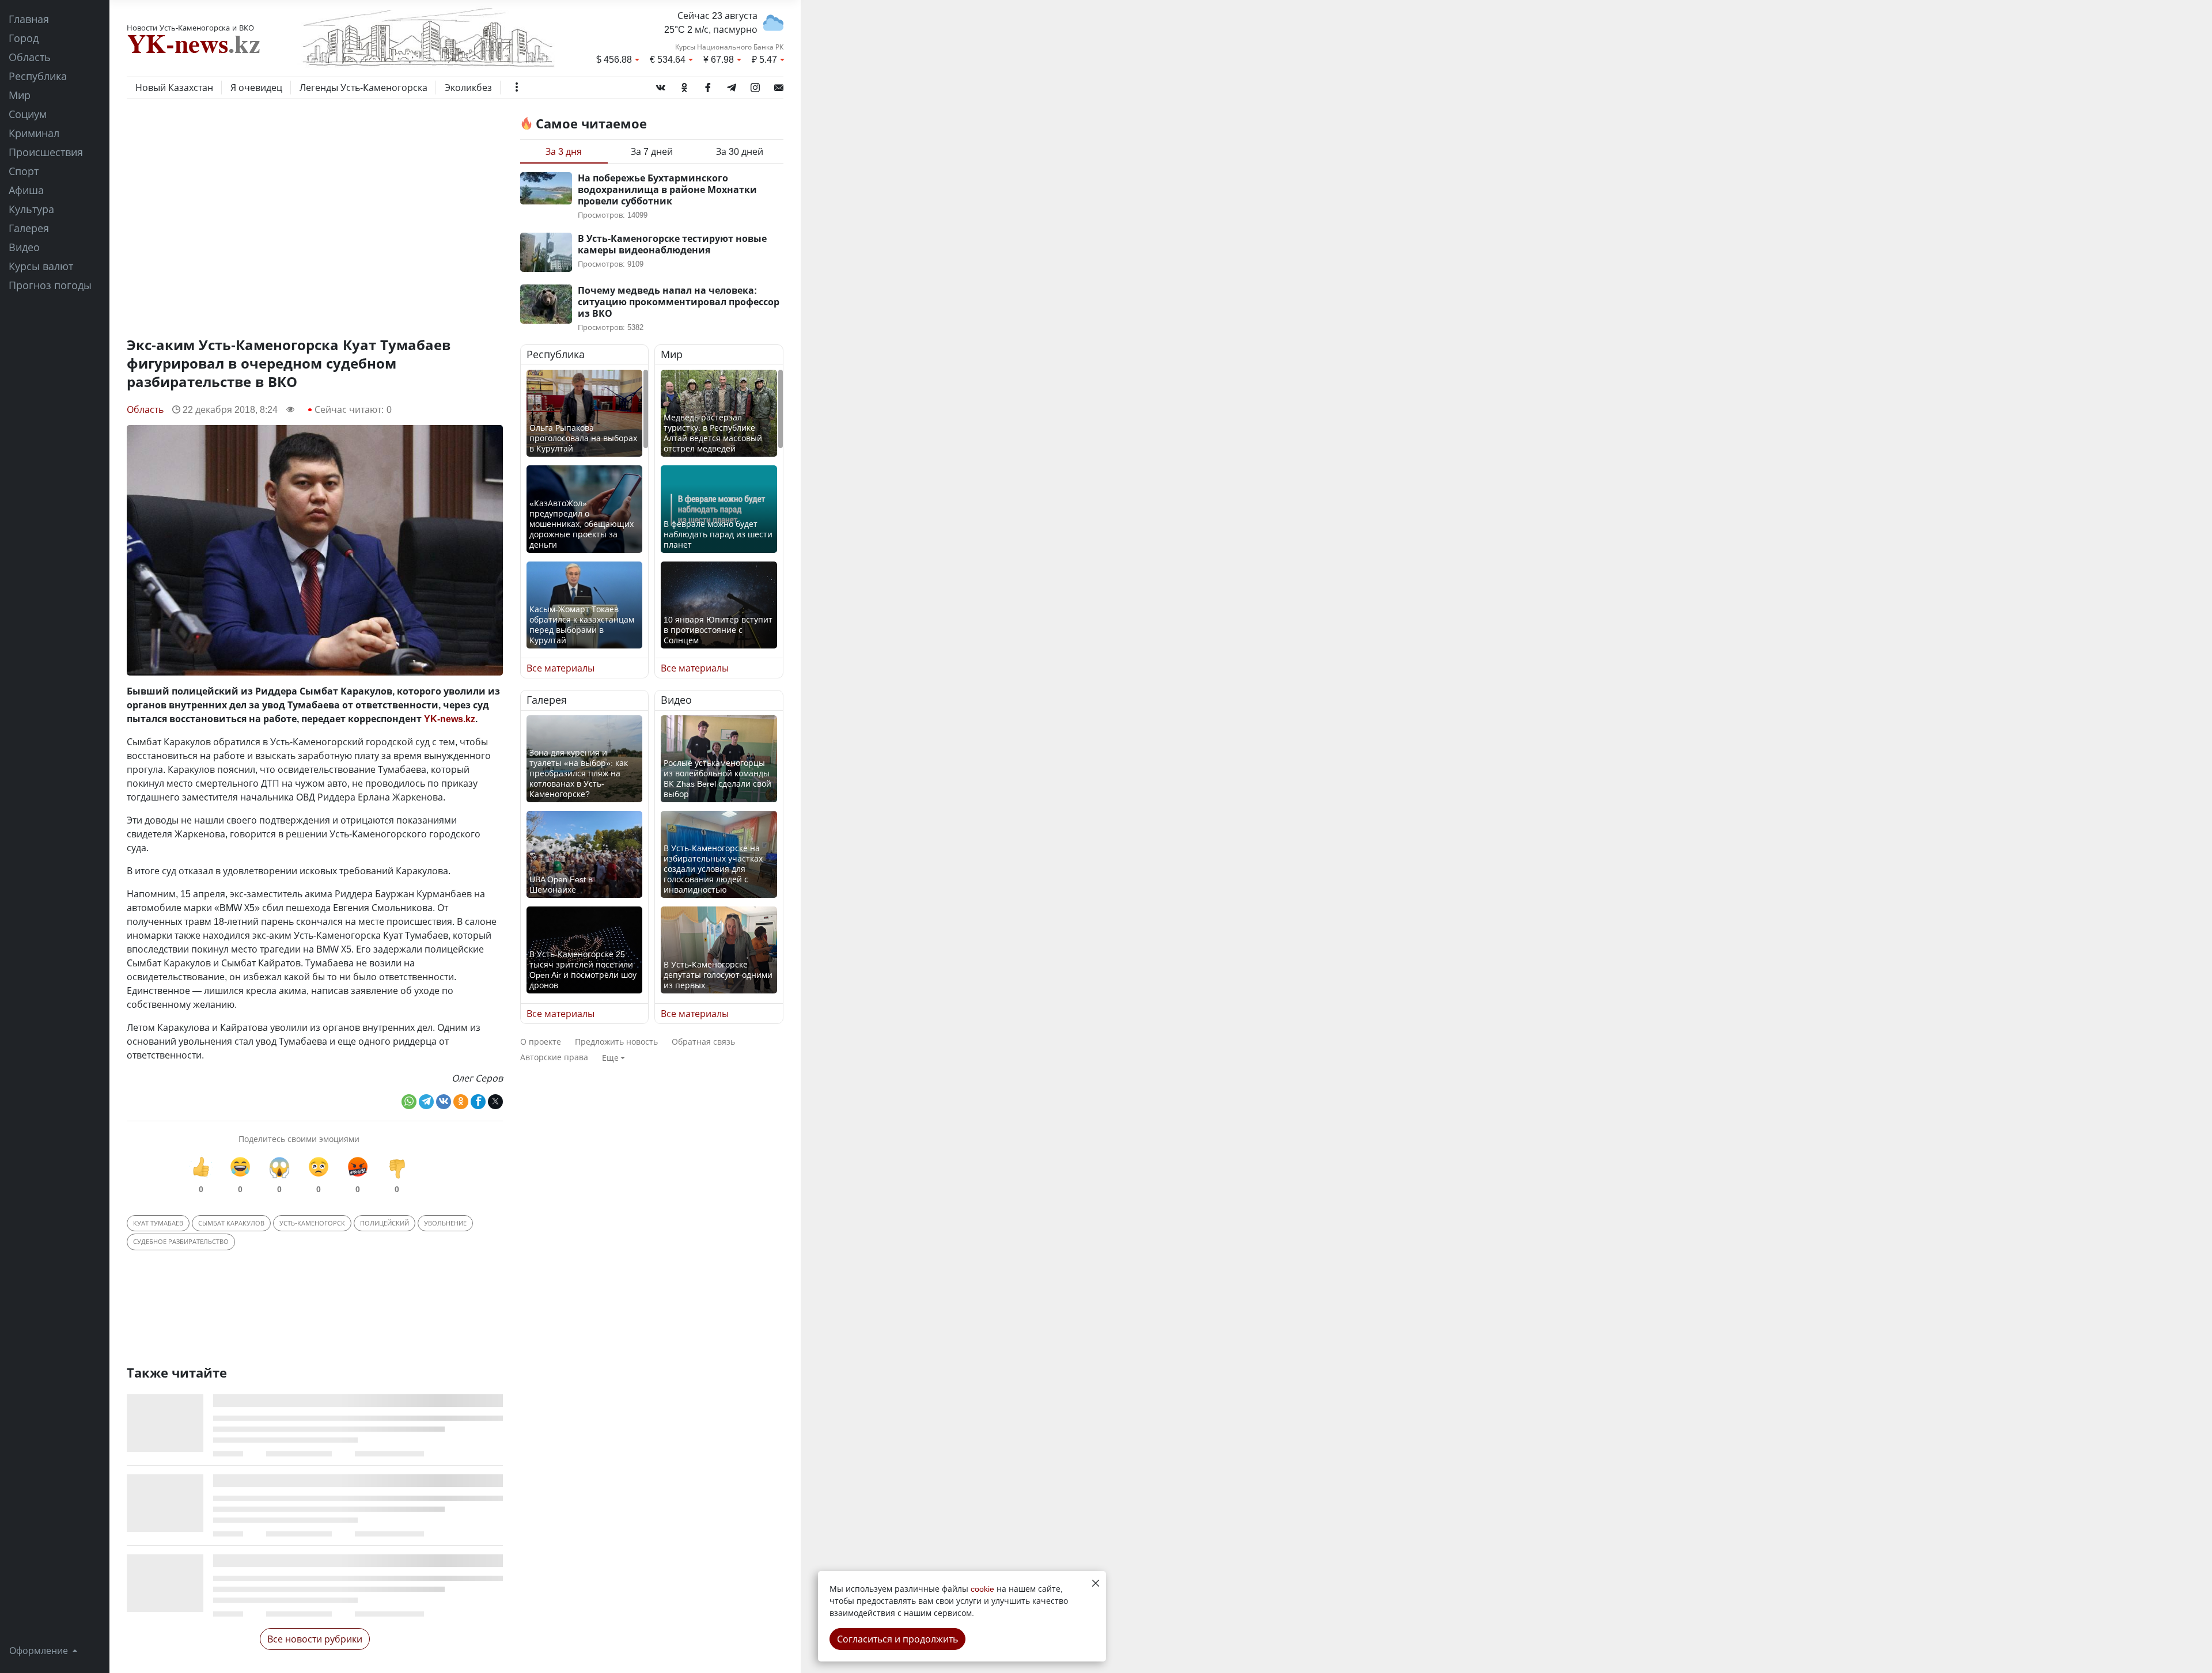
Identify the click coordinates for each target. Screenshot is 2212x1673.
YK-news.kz (450, 719)
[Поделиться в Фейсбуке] (478, 1102)
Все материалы (560, 668)
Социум (28, 114)
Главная (29, 19)
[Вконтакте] (661, 85)
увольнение (445, 1223)
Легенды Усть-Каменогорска (363, 88)
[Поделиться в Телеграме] (426, 1102)
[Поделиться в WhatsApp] (409, 1102)
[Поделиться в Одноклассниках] (461, 1102)
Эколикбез (468, 88)
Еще (610, 1058)
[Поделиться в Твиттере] (495, 1102)
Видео (24, 247)
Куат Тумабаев (158, 1223)
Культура (31, 209)
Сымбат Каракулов (231, 1223)
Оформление (40, 1651)
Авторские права (554, 1057)
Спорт (24, 171)
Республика (38, 76)
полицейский (385, 1223)
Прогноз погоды (50, 285)
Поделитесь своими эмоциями (299, 1139)
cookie (982, 1589)
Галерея (29, 228)
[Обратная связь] (779, 85)
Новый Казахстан (174, 88)
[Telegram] (732, 85)
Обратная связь (703, 1042)
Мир (20, 95)
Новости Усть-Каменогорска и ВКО (190, 28)
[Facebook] (708, 85)
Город (24, 38)
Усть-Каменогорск (312, 1223)
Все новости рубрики (315, 1639)
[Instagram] (755, 85)
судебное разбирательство (181, 1241)
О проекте (541, 1042)
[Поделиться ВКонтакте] (444, 1102)
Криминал (34, 133)
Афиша (26, 190)
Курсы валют (41, 266)
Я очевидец (256, 88)
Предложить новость (616, 1042)
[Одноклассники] (684, 85)
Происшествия (46, 152)
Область (30, 57)
